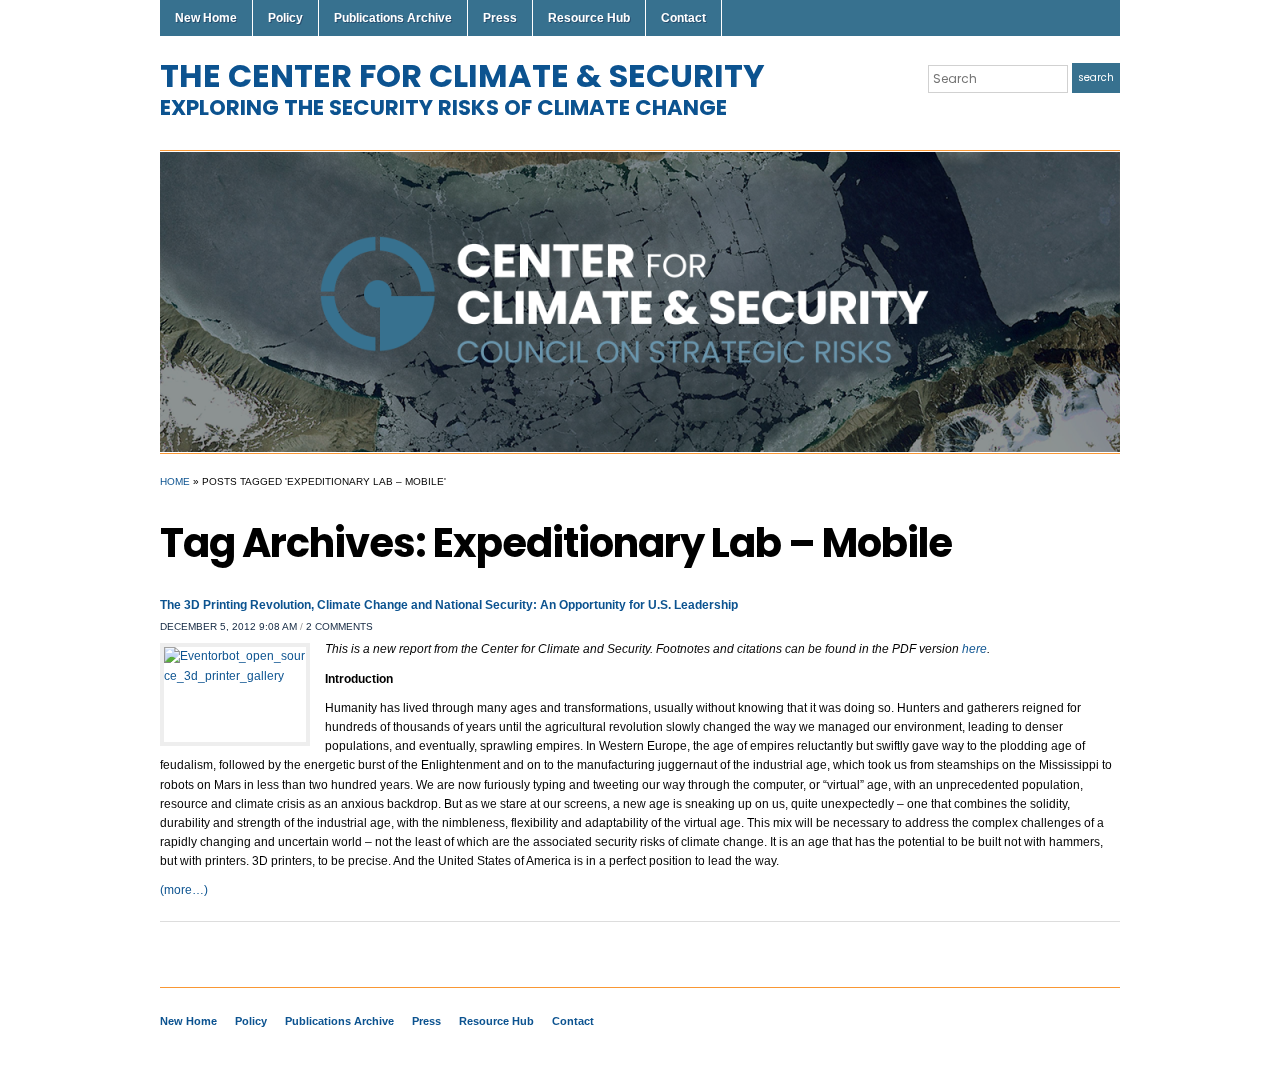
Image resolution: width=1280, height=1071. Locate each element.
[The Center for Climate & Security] (640, 301)
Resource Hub (589, 18)
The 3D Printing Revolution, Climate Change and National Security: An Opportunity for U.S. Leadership (449, 605)
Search (1096, 77)
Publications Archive (393, 18)
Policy (285, 18)
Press (500, 18)
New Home (206, 18)
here (974, 649)
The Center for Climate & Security (462, 75)
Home (175, 481)
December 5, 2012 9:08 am (228, 626)
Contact (683, 18)
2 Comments (339, 626)
